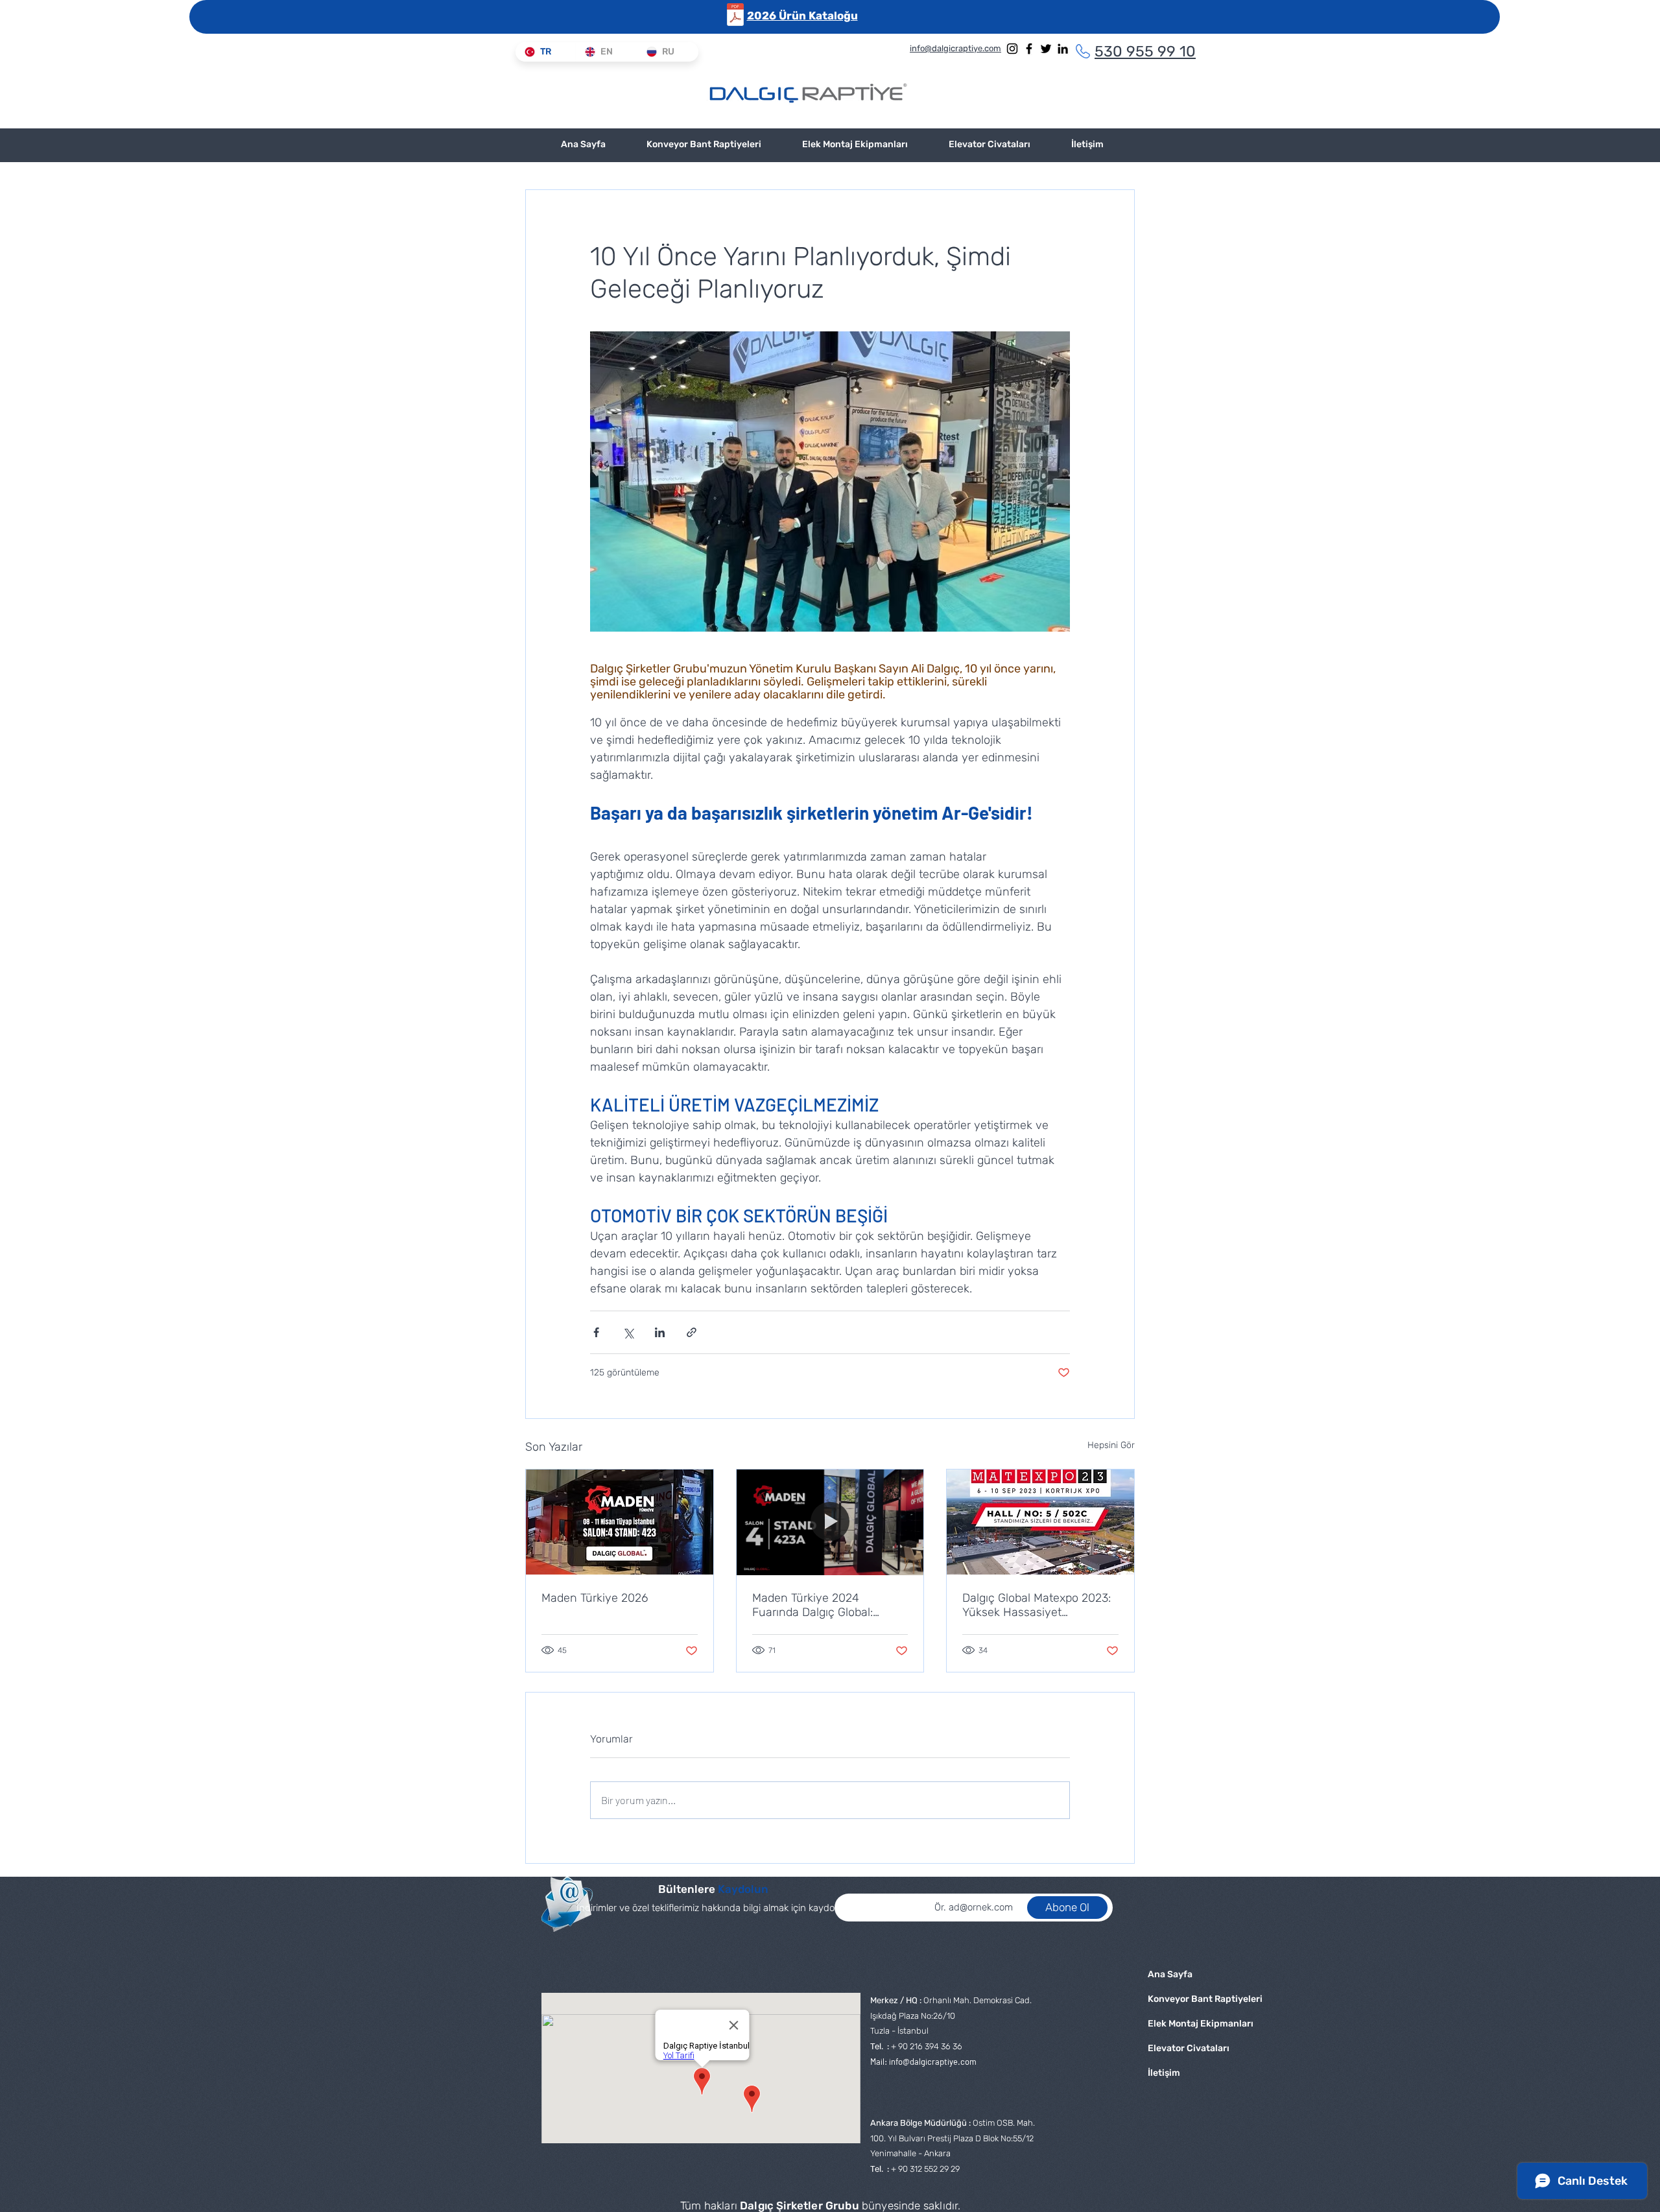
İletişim (1164, 2073)
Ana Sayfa (1170, 1974)
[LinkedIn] (1063, 49)
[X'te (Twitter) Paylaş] (628, 1332)
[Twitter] (1046, 49)
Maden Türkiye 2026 (595, 1598)
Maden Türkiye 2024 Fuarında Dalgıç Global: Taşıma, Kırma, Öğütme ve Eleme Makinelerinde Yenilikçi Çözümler (830, 1605)
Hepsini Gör (1111, 1445)
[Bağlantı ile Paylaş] (692, 1332)
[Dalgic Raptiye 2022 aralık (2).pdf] (735, 16)
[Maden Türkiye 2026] (620, 1522)
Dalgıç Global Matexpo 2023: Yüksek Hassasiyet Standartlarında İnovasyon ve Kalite (1037, 1605)
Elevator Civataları (1189, 2048)
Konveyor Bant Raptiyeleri (1190, 1999)
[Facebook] (1029, 49)
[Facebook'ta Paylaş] (596, 1332)
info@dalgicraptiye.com (933, 2062)
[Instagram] (1012, 49)
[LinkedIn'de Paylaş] (660, 1332)
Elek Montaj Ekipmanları (1190, 2024)
